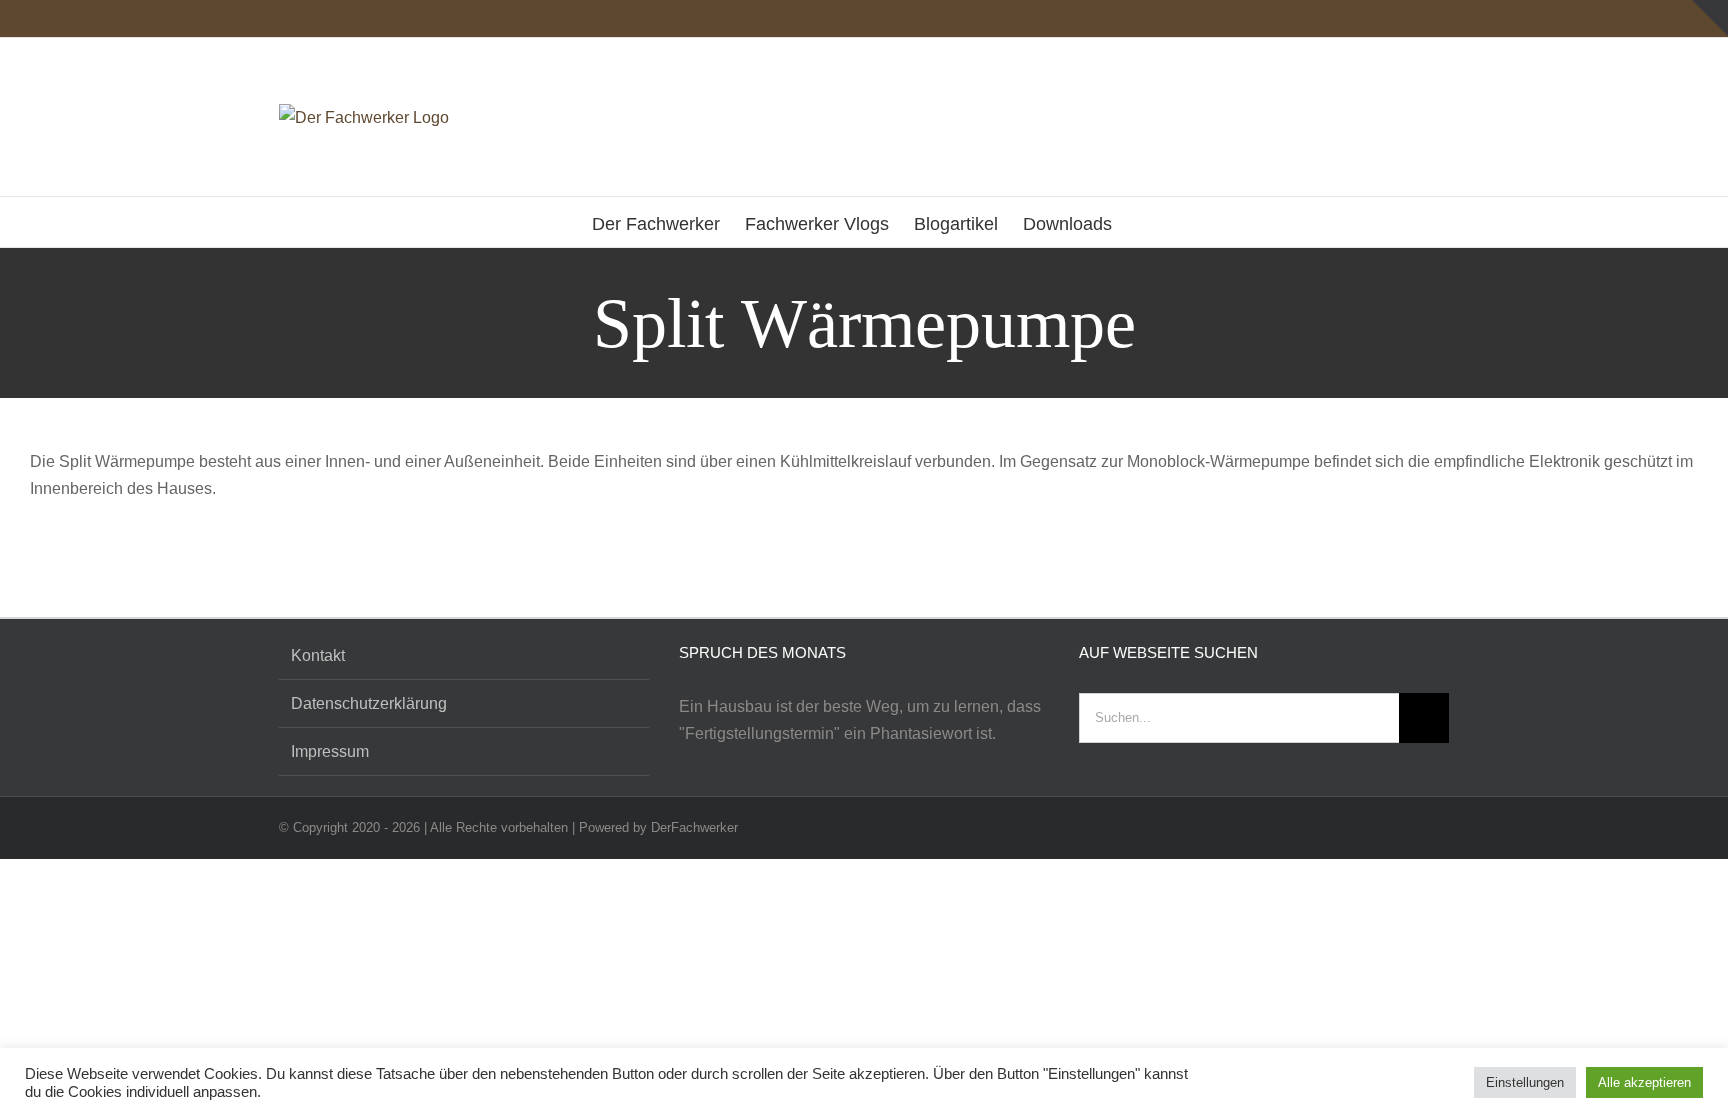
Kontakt (318, 655)
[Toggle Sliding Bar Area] (1710, 18)
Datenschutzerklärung (369, 703)
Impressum (330, 751)
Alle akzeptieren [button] (1644, 1082)
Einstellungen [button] (1525, 1082)
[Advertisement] (1085, 113)
